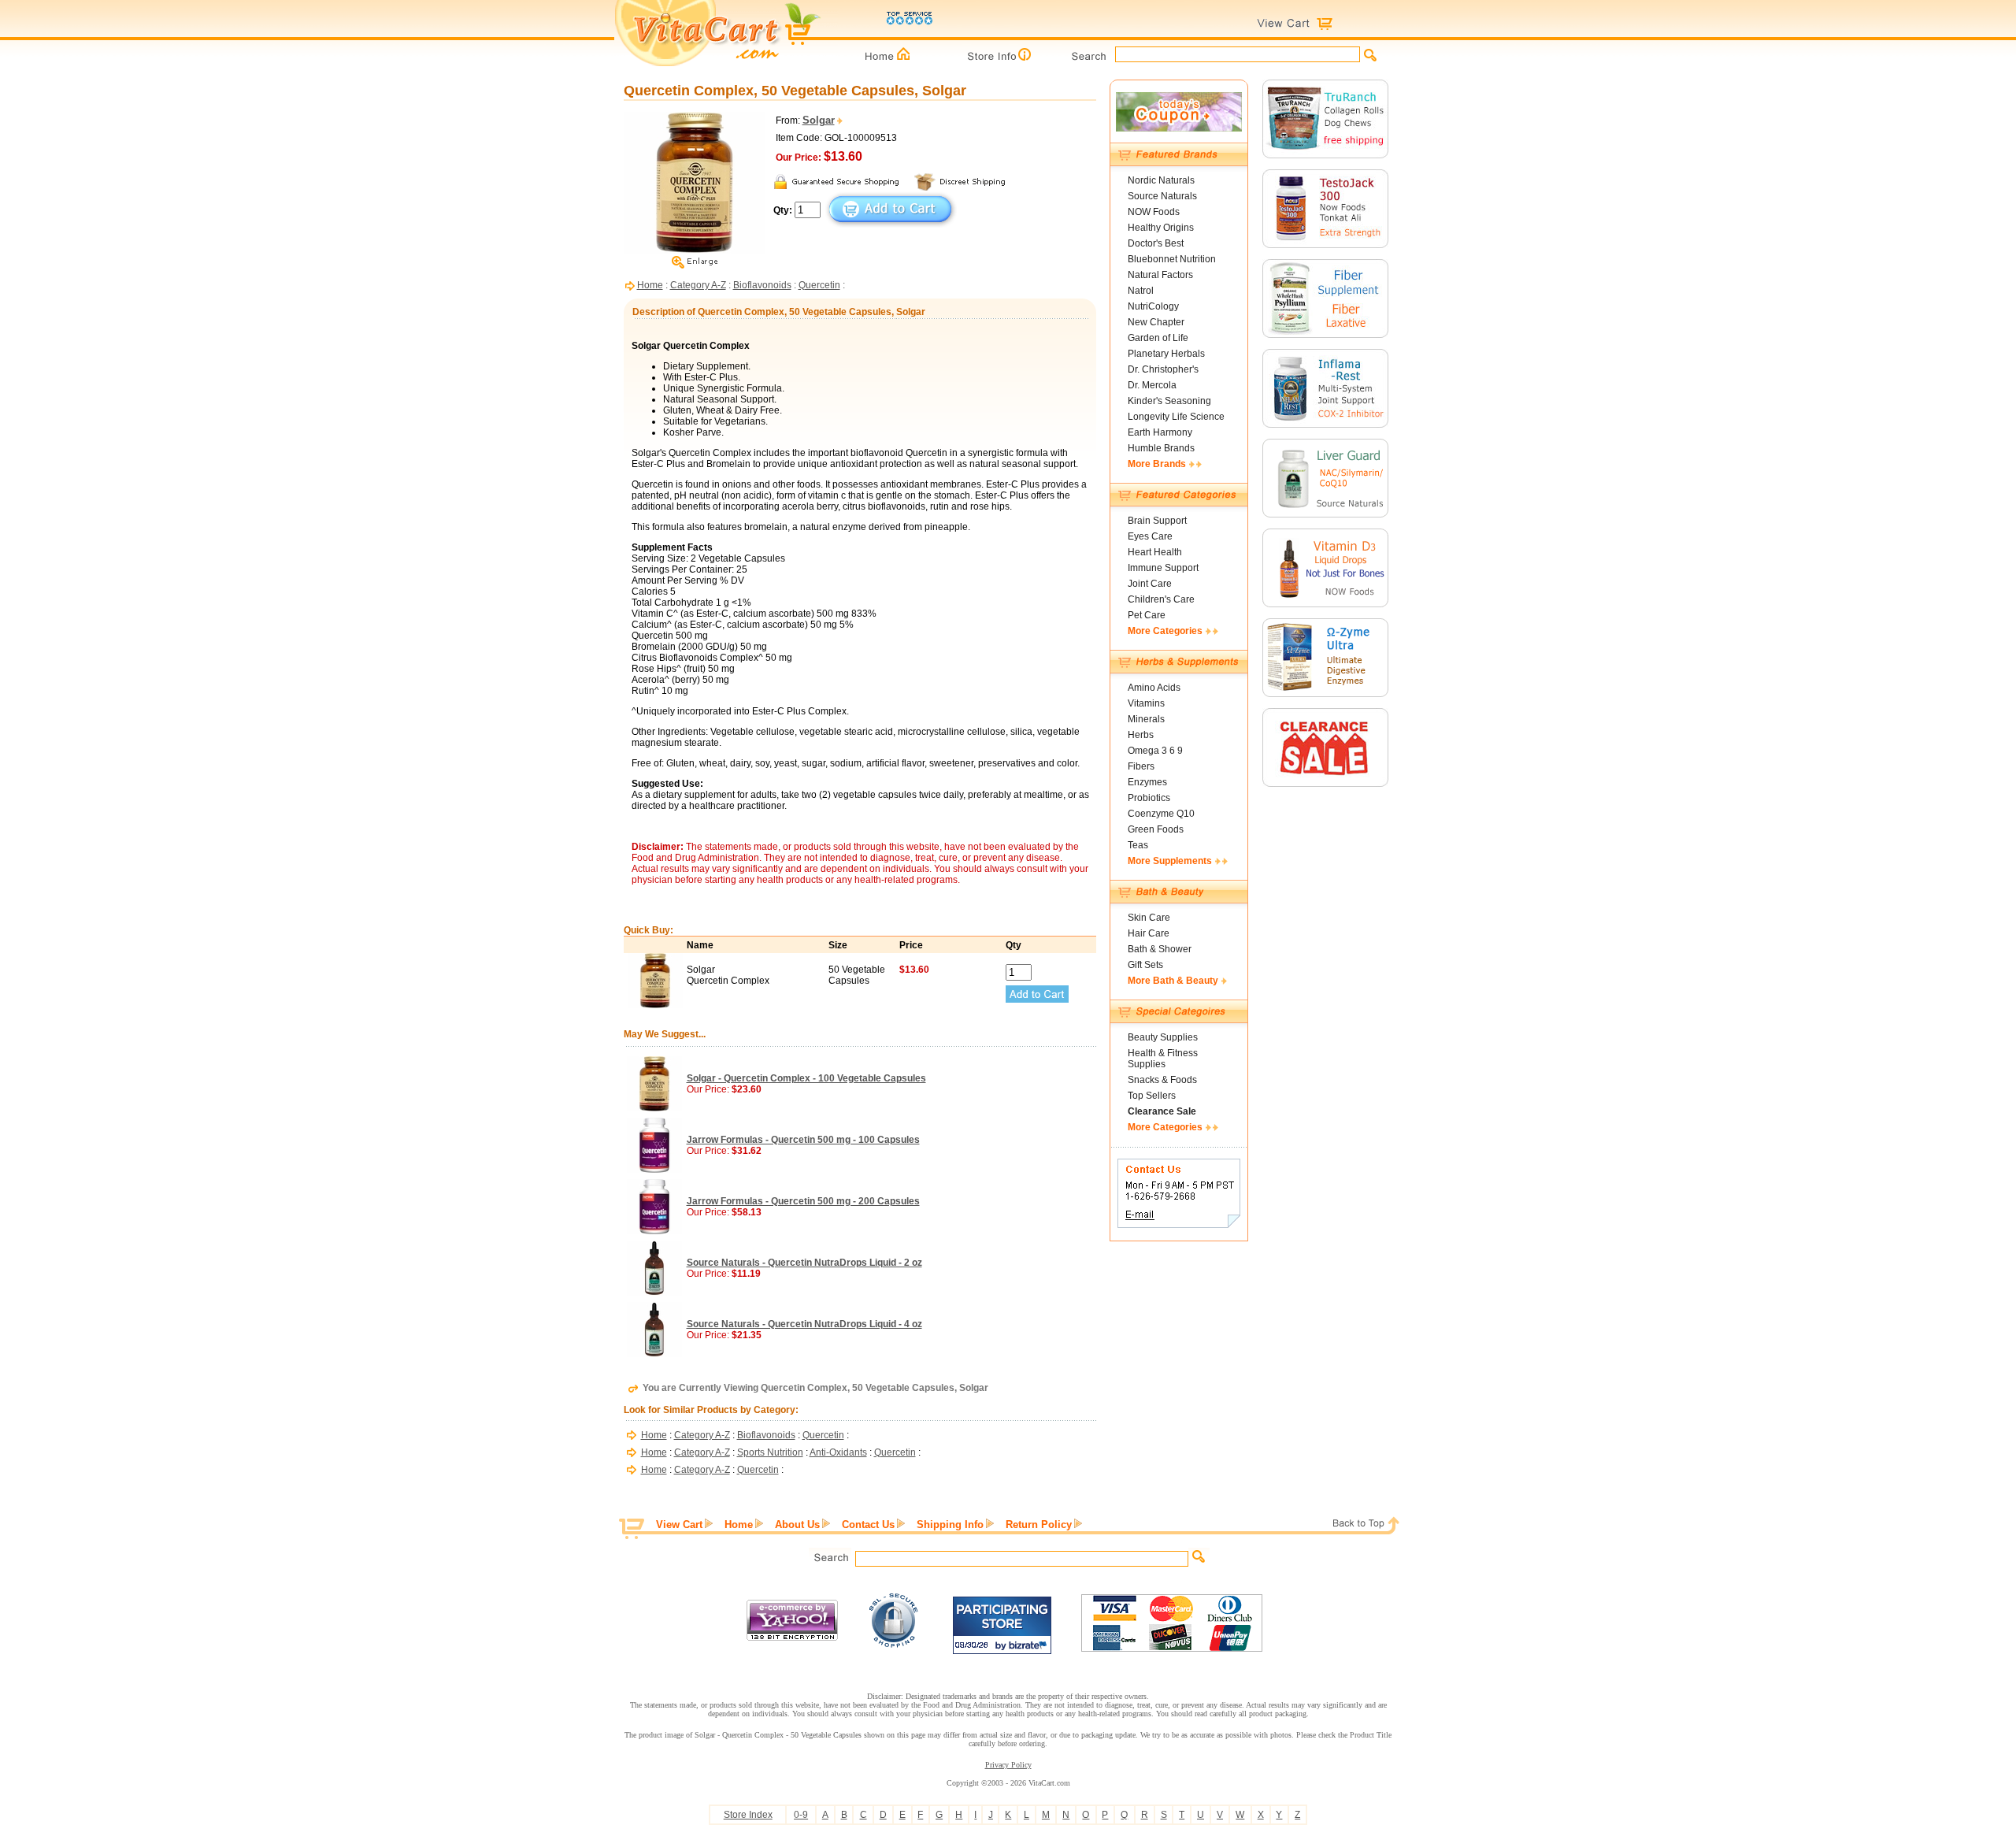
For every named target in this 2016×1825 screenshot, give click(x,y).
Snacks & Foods (1162, 1080)
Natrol (1141, 291)
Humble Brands (1161, 448)
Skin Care (1149, 918)
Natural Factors (1160, 275)
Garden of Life (1158, 338)
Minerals (1146, 719)
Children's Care (1161, 599)
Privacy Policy (1008, 1765)
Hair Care (1149, 933)
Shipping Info (950, 1525)
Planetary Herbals (1166, 354)
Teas (1138, 845)
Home (650, 285)
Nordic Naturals (1161, 180)
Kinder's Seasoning (1169, 401)
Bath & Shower (1160, 949)
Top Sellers (1152, 1096)
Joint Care (1150, 584)
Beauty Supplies (1163, 1037)
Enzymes (1147, 782)
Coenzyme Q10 (1161, 814)
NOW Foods (1154, 212)
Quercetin (819, 285)
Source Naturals (1162, 196)
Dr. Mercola (1152, 385)
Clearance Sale (1162, 1111)
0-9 (801, 1815)
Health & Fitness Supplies (1163, 1059)
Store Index (748, 1815)
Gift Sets (1145, 965)
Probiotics (1149, 798)
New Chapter (1156, 322)
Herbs (1141, 735)
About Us (797, 1525)
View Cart (679, 1525)
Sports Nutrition (770, 1452)
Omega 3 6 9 (1155, 751)
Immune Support (1163, 568)
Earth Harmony (1160, 432)
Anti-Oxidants (838, 1452)
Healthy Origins (1161, 228)
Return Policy (1039, 1525)
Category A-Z (698, 285)
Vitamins (1146, 703)
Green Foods (1156, 829)
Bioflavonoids (762, 285)
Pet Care (1147, 615)
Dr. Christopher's (1163, 369)
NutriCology (1153, 306)
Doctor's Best (1156, 243)
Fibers (1141, 766)
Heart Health (1155, 552)
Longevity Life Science (1176, 417)
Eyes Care (1150, 536)
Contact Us (868, 1525)
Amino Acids (1154, 688)
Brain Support (1157, 521)
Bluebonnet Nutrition (1172, 259)
